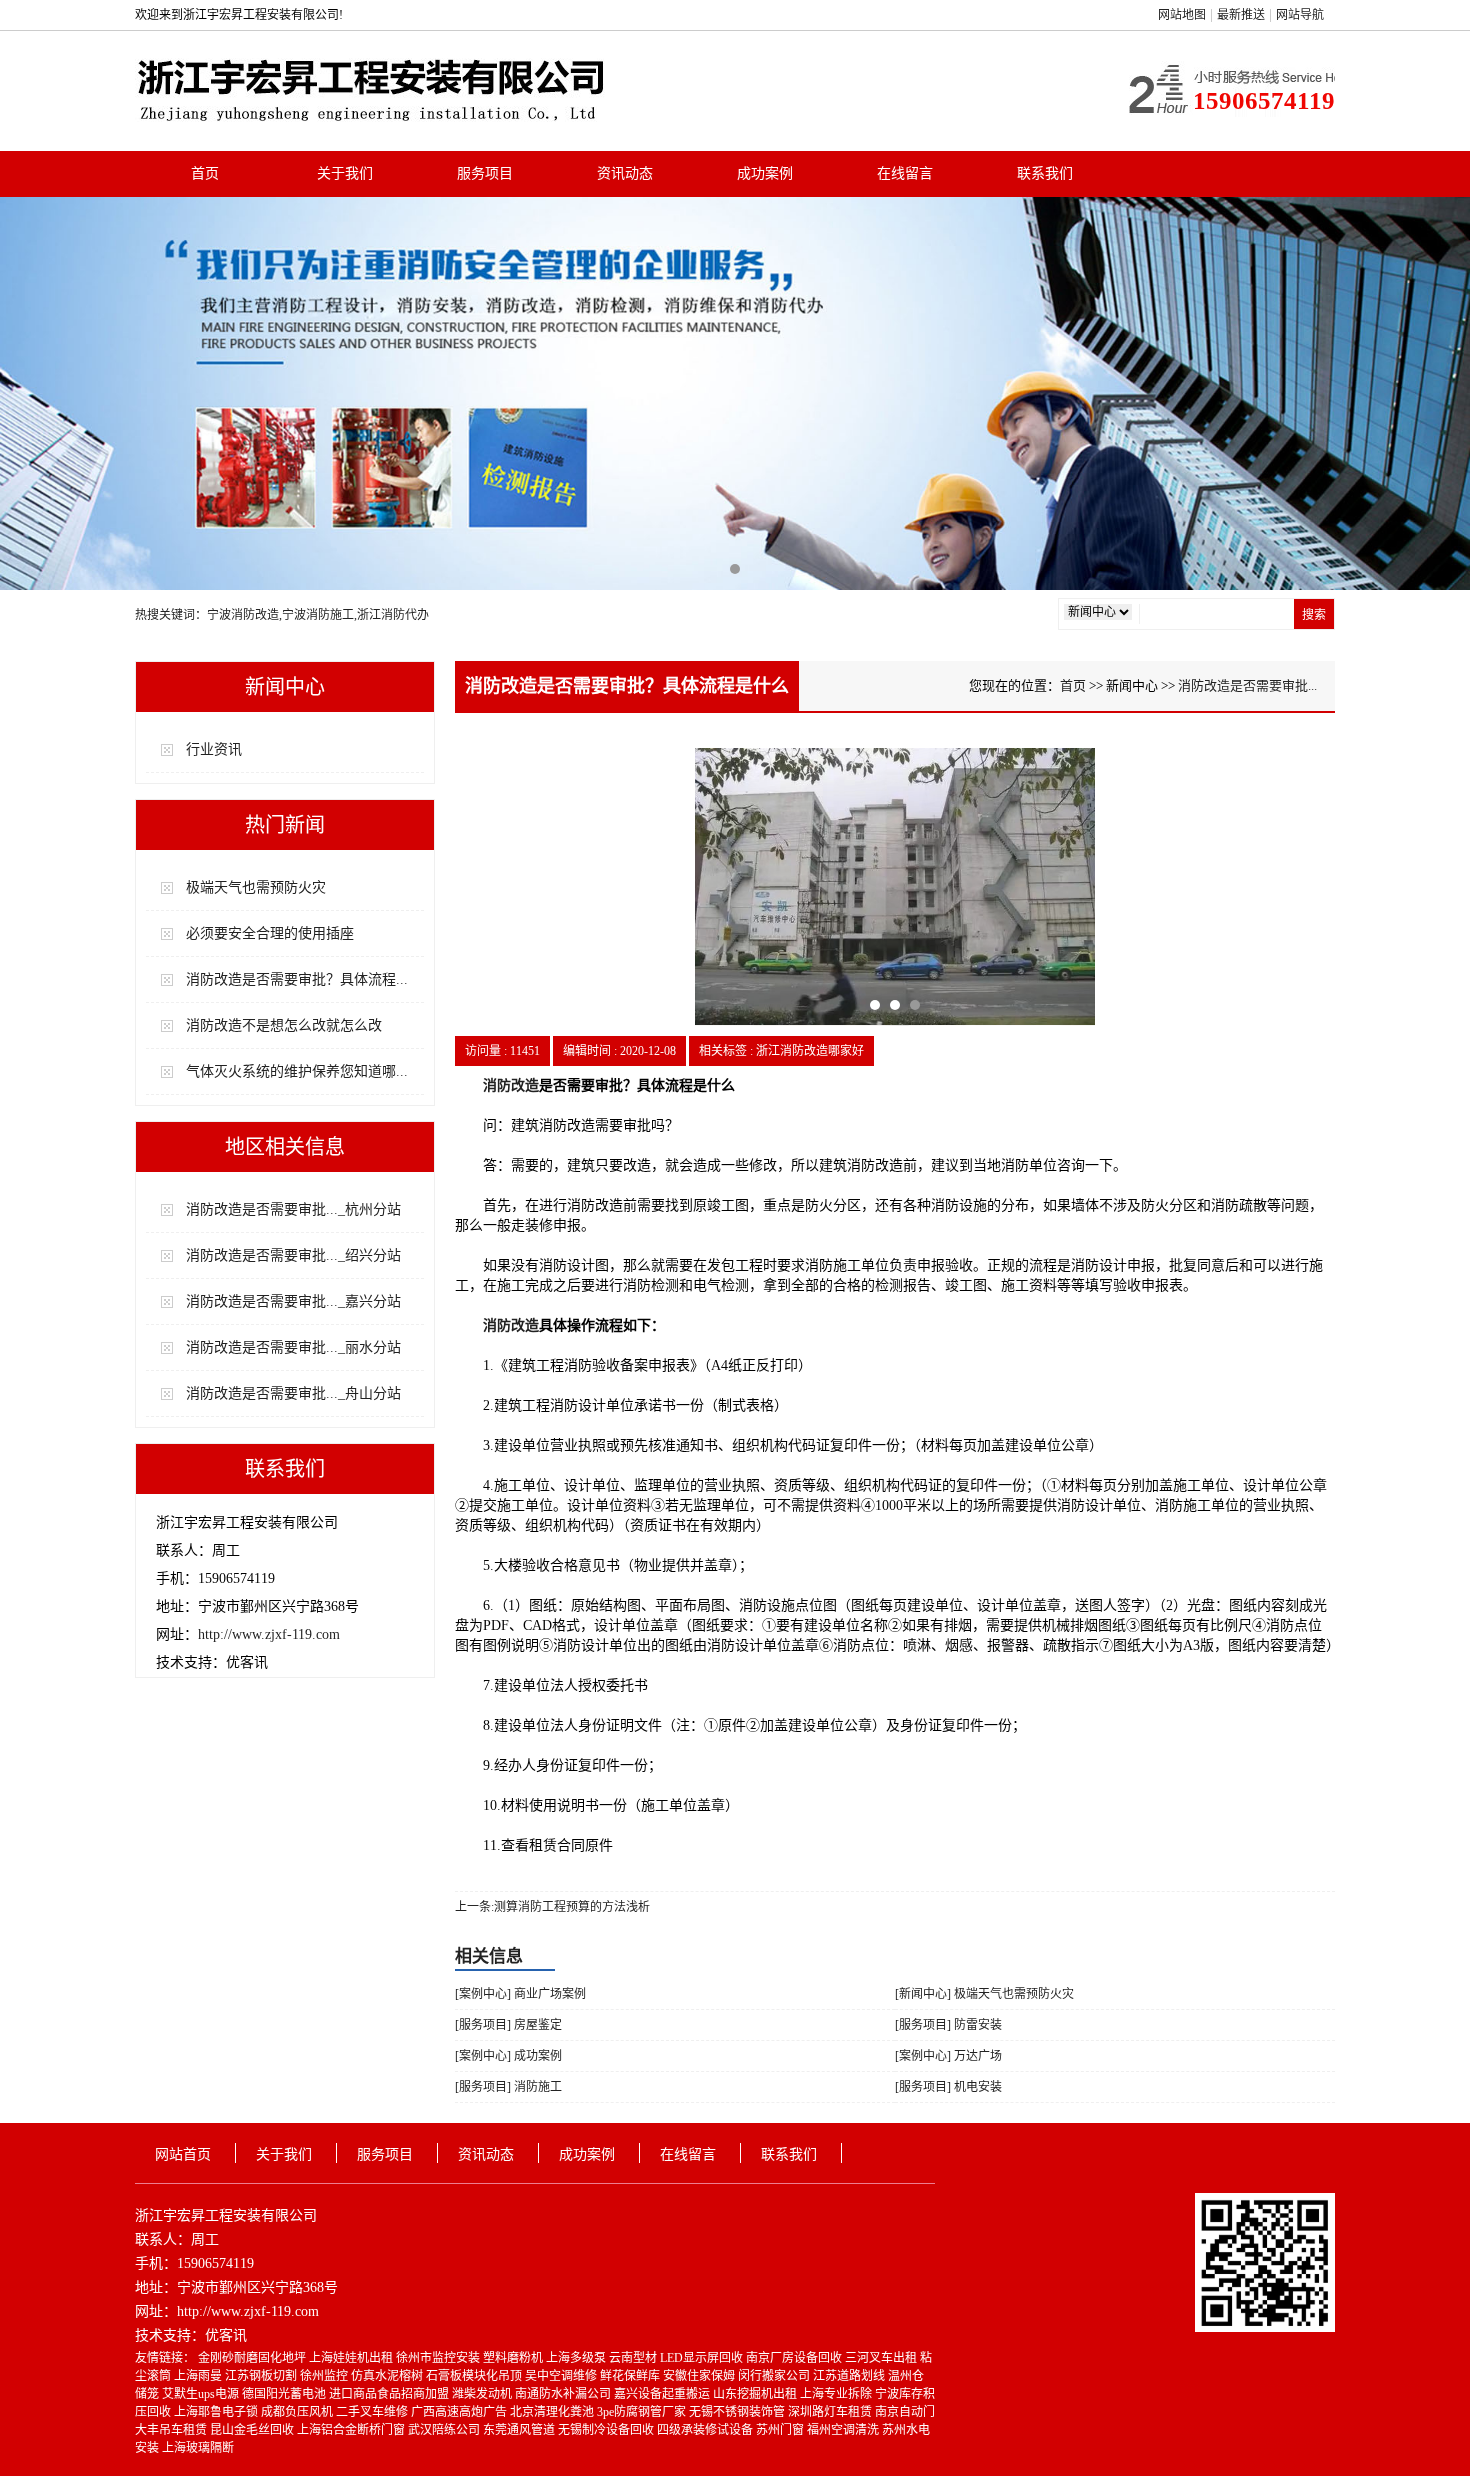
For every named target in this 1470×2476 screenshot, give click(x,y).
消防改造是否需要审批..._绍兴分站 (293, 1255)
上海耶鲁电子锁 (217, 2412)
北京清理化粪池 (553, 2412)
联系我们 (1045, 173)
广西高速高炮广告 (460, 2412)
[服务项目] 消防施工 (508, 2087)
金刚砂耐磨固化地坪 (253, 2358)
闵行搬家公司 (775, 2376)
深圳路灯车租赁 (831, 2412)
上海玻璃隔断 (198, 2448)
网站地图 (1182, 15)
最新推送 (1241, 15)
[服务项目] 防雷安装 (948, 2025)
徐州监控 (325, 2376)
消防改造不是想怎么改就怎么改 (284, 1025)
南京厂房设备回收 (795, 2358)
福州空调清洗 (844, 2430)
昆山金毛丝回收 (253, 2430)
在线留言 (905, 173)
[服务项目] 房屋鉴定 (508, 2025)
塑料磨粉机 (514, 2358)
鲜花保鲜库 (631, 2376)
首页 (205, 173)
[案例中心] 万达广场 (948, 2056)
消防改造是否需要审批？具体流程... (297, 979)
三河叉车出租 (882, 2358)
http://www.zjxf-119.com (269, 1634)
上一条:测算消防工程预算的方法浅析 (552, 1907)
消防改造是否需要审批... (1247, 685)
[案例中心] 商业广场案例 (520, 1994)
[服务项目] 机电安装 (948, 2087)
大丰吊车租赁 (172, 2430)
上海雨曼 (199, 2376)
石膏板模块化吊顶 (475, 2376)
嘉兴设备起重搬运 (663, 2394)
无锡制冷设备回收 (607, 2430)
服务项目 (485, 173)
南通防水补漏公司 (564, 2394)
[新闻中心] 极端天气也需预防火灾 (984, 1994)
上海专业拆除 (837, 2394)
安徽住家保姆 (700, 2376)
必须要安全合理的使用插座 (270, 933)
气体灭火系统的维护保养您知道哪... (297, 1071)
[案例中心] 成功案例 (508, 2056)
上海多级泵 (577, 2358)
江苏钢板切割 (262, 2376)
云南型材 (634, 2358)
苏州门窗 (781, 2430)
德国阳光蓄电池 (285, 2394)
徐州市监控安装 (439, 2358)
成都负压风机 (298, 2412)
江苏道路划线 (850, 2376)
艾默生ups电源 (202, 2394)
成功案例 (765, 173)
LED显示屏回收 (703, 2358)
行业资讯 (214, 749)
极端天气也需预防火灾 (256, 887)
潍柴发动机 (483, 2394)
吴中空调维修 (562, 2376)
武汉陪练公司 (445, 2430)
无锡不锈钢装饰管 (738, 2412)
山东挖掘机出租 (756, 2394)
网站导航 (1300, 15)
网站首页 (183, 2154)
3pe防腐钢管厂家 (643, 2412)
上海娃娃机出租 (352, 2358)
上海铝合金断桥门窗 (352, 2430)
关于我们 (345, 173)
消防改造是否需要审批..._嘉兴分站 (293, 1301)
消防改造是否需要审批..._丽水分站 (293, 1347)
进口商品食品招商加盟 (390, 2394)
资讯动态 (625, 173)
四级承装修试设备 (706, 2430)
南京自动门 (905, 2412)
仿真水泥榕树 (388, 2376)
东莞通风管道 (520, 2430)
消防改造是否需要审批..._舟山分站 (293, 1393)
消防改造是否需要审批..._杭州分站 (293, 1209)
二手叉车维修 (373, 2412)
